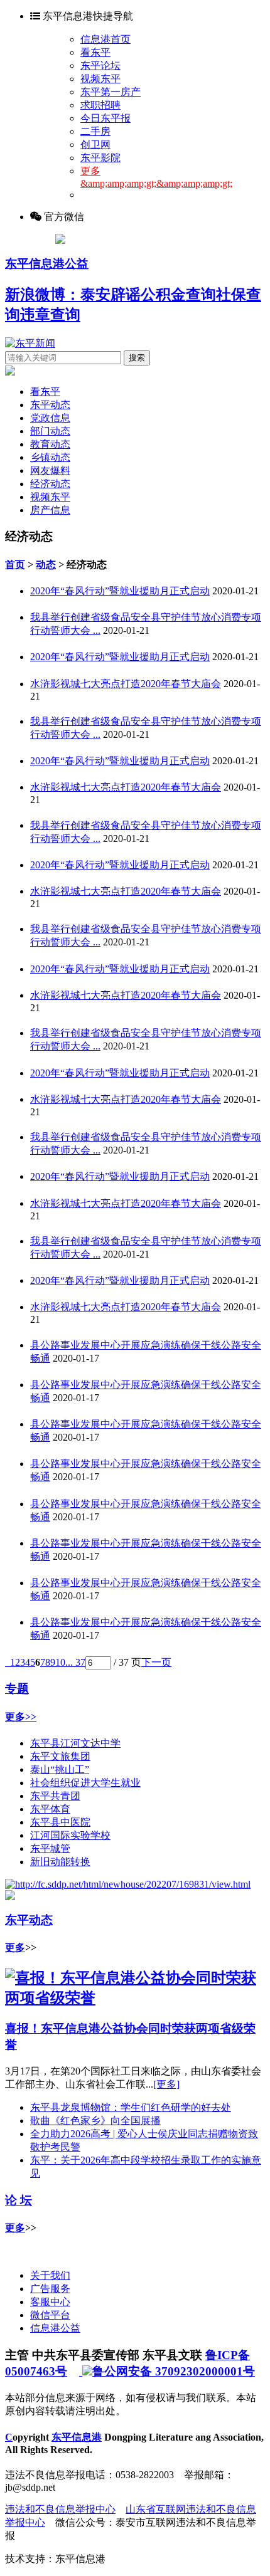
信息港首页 (105, 39)
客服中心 (50, 2302)
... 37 (75, 1662)
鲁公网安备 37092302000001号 (174, 2371)
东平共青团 (55, 1796)
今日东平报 (105, 118)
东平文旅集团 (60, 1756)
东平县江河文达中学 (75, 1743)
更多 (15, 1948)
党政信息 (50, 418)
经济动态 (50, 484)
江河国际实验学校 (70, 1835)
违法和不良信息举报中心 (60, 2509)
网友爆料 (50, 471)
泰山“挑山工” (60, 1769)
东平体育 (50, 1809)
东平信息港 (77, 2437)
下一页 (156, 1662)
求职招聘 (100, 105)
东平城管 (50, 1848)
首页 (15, 565)
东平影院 (100, 158)
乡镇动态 (50, 457)
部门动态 (50, 431)
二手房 (95, 131)
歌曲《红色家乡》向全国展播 (95, 2121)
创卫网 (95, 145)
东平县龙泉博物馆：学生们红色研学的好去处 (131, 2107)
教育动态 (50, 444)
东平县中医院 (60, 1822)
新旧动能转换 (60, 1862)
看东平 (95, 52)
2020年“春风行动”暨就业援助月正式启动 (120, 591)
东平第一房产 (111, 92)
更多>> (21, 1717)
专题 (17, 1689)
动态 (46, 565)
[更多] (166, 2084)
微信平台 (50, 2315)
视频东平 (100, 79)
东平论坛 (100, 66)
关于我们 (50, 2275)
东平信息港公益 (47, 264)
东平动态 (50, 405)
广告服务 (50, 2289)
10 (60, 1662)
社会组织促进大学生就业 (85, 1783)
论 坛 (19, 2200)
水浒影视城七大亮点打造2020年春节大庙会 (126, 684)
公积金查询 (178, 295)
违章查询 (50, 315)
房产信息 (50, 510)
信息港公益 (55, 2328)
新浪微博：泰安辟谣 (73, 295)
